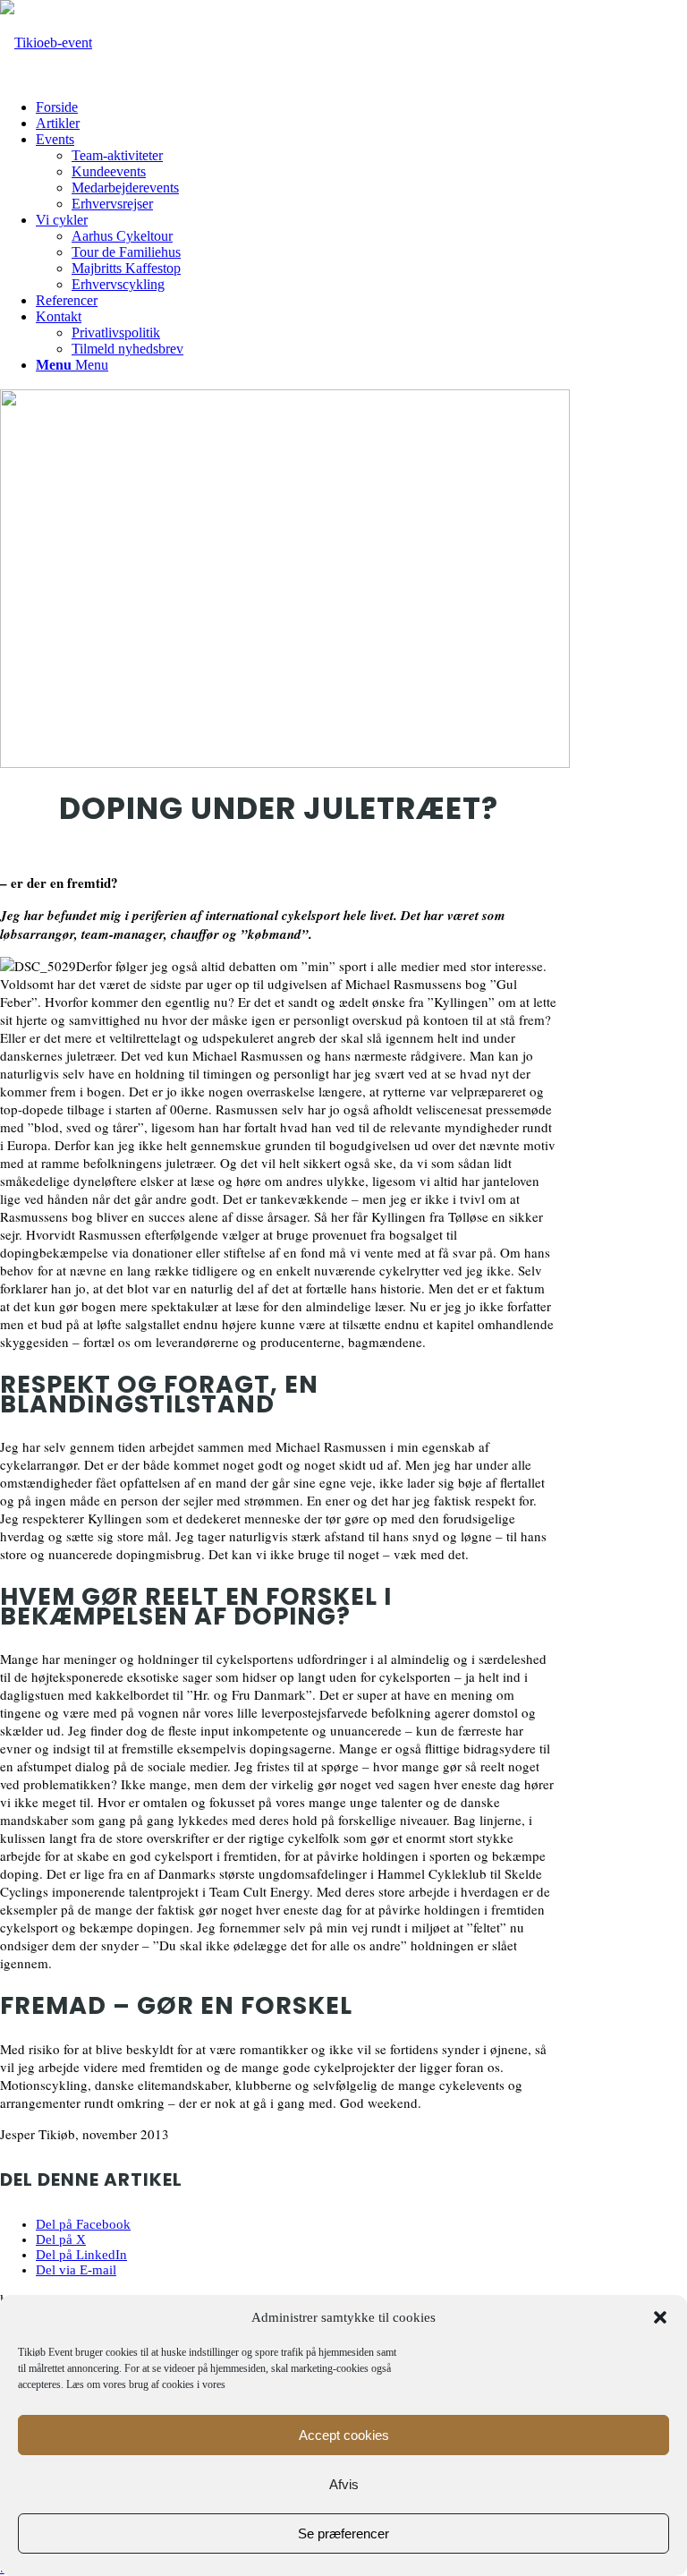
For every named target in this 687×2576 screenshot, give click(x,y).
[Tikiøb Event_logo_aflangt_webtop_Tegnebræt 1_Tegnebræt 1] (46, 43)
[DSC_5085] (285, 763)
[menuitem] (361, 107)
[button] (660, 2317)
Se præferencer (343, 2533)
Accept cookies (344, 2435)
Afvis (344, 2484)
